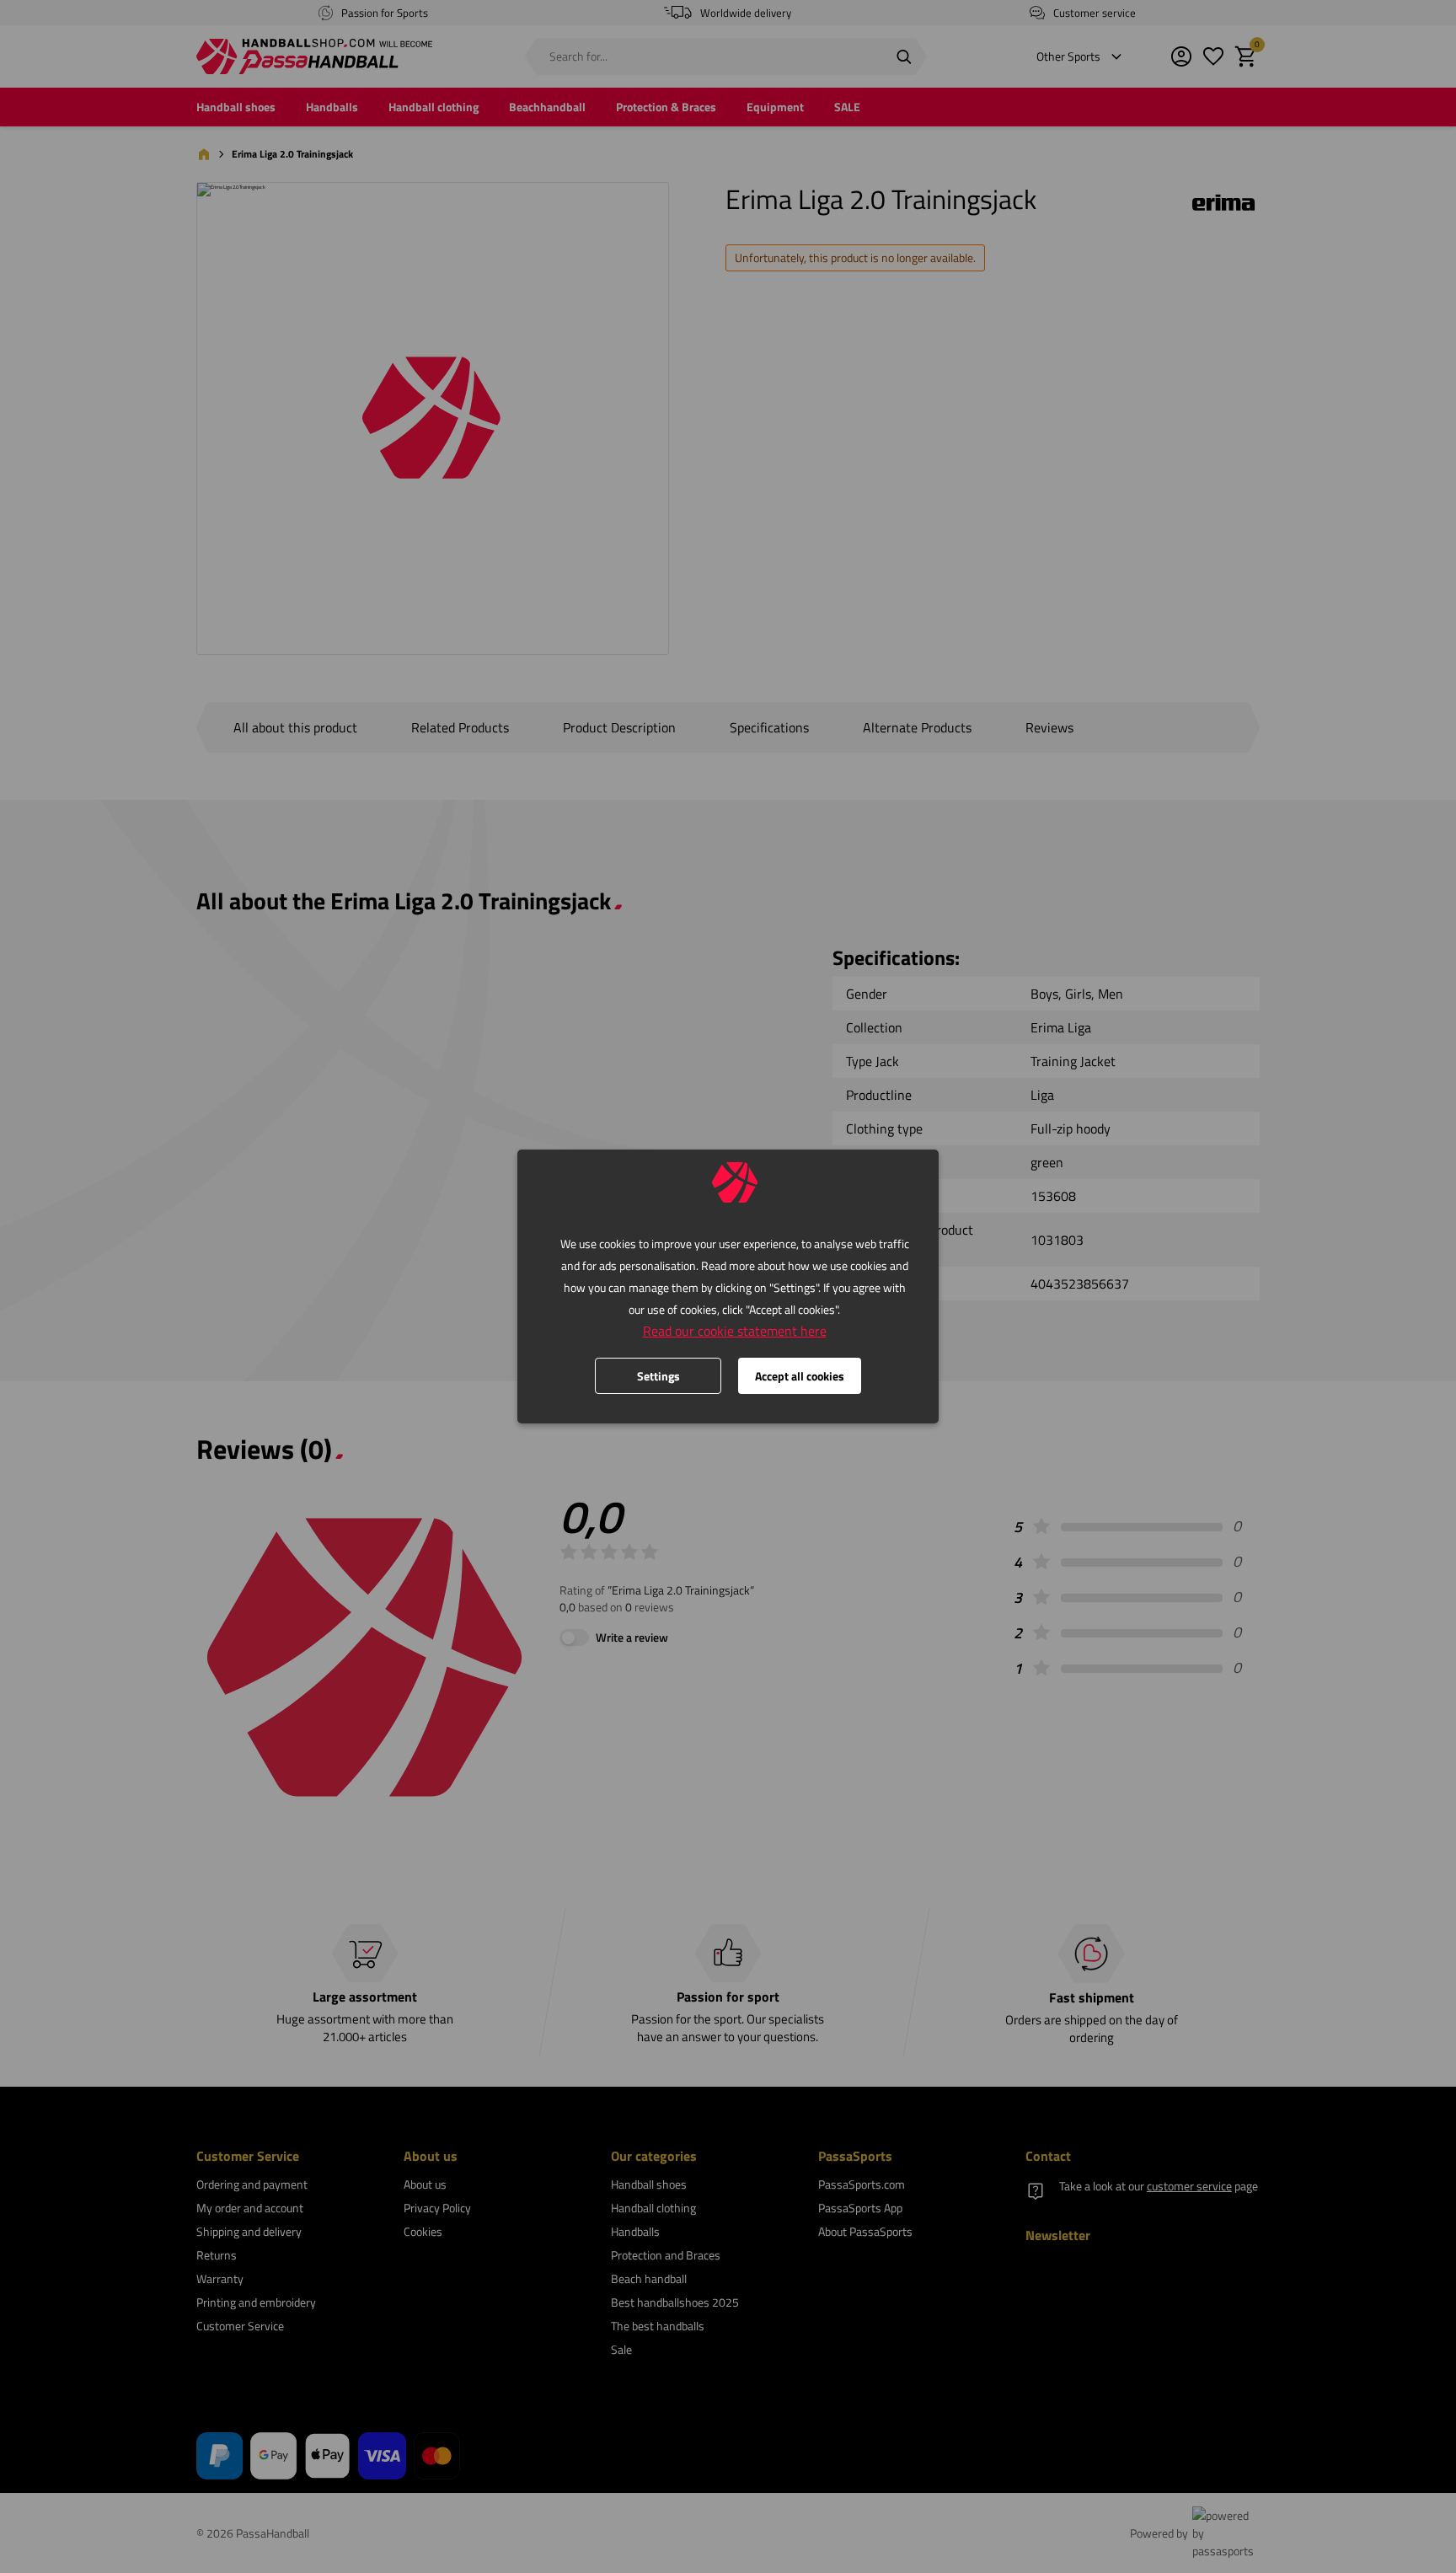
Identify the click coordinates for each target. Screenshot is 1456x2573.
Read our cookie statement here (735, 1331)
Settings (658, 1376)
